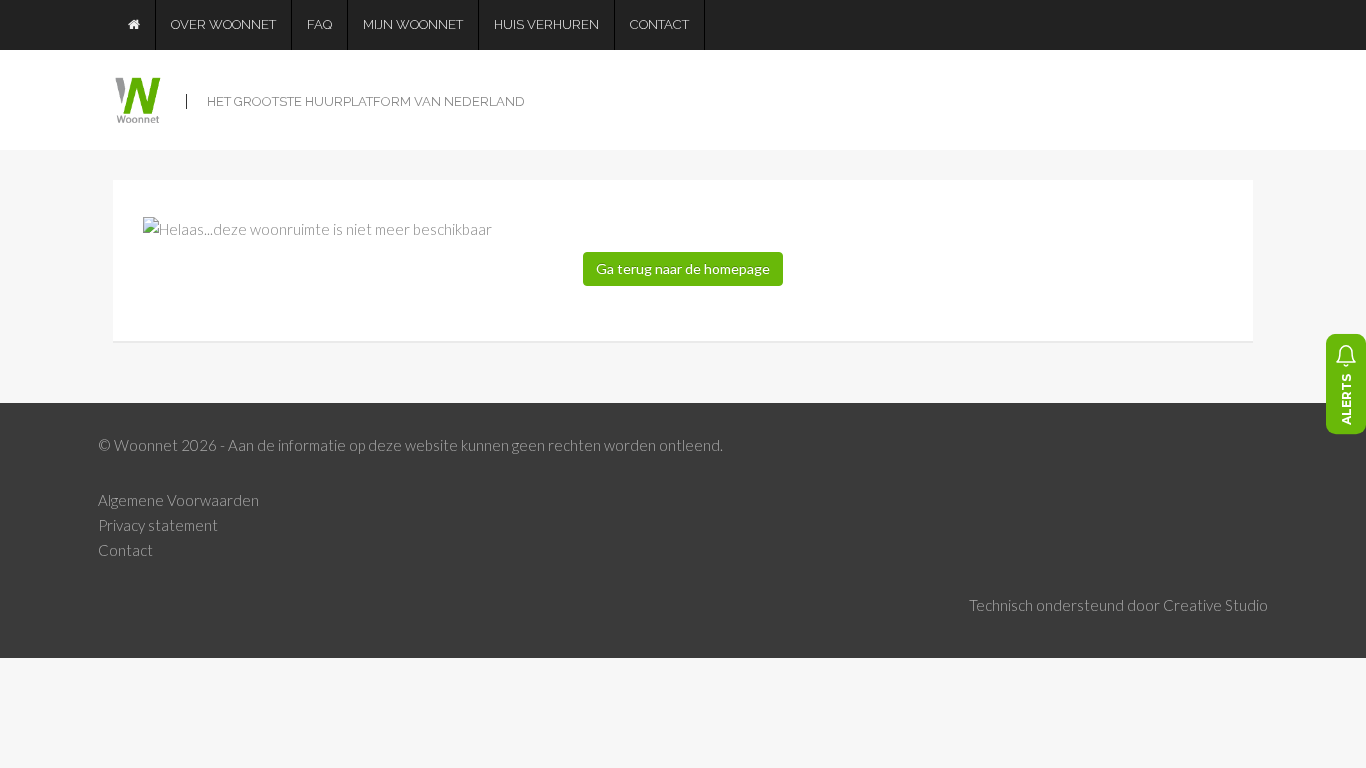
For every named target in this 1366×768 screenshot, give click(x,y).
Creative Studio (1215, 605)
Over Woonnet (223, 24)
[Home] (134, 25)
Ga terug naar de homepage (683, 268)
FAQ (319, 24)
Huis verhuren (546, 24)
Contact (659, 24)
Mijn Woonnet (413, 24)
